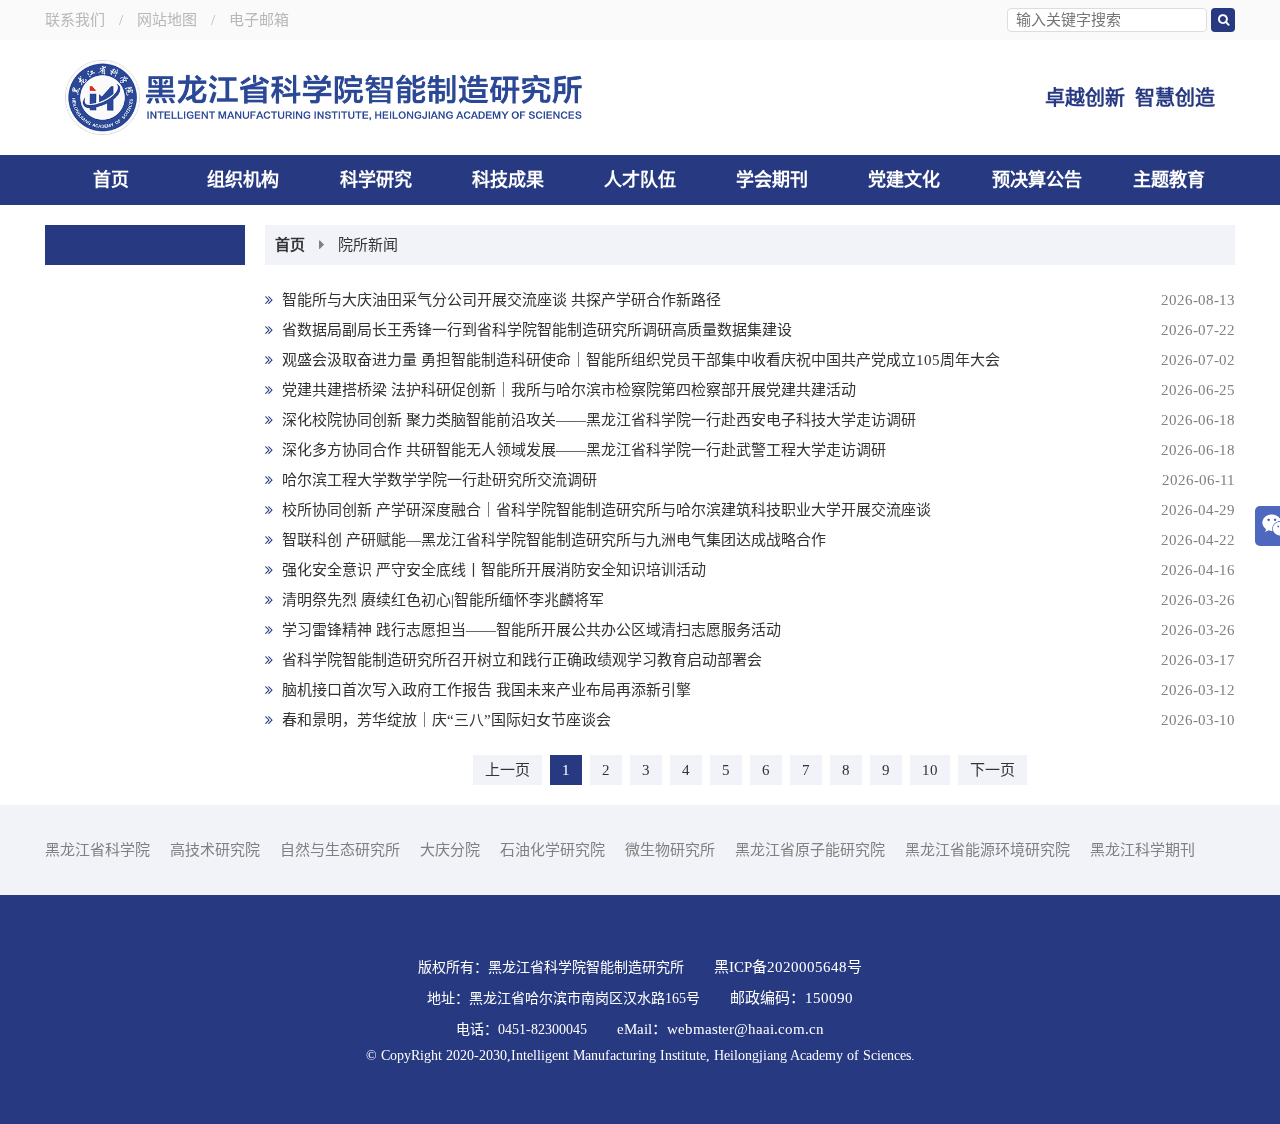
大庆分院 (450, 850)
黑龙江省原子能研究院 (810, 850)
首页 (111, 180)
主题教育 (1169, 180)
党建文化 (904, 180)
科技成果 (508, 180)
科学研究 (376, 180)
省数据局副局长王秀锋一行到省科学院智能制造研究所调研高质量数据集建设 (756, 330)
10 (930, 770)
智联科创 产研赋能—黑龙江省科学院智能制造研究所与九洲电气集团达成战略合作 (756, 540)
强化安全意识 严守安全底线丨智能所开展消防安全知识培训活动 (756, 570)
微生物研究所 (670, 850)
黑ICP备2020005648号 (788, 967)
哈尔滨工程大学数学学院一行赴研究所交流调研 (756, 480)
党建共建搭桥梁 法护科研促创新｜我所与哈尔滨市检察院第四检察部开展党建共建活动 (756, 390)
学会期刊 (772, 180)
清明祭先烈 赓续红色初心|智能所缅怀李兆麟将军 (756, 600)
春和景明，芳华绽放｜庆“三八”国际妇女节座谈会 (756, 720)
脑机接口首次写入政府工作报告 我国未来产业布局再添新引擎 (756, 690)
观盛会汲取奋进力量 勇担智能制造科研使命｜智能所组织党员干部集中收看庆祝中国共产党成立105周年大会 (756, 360)
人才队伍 (640, 180)
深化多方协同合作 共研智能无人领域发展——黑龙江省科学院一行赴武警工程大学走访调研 (756, 450)
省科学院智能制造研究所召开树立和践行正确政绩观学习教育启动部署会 (756, 660)
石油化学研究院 (552, 850)
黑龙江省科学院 (97, 850)
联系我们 (75, 20)
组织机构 (243, 180)
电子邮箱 (259, 20)
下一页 (992, 770)
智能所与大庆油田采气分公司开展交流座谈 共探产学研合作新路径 (756, 300)
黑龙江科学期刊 (1142, 850)
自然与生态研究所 (340, 850)
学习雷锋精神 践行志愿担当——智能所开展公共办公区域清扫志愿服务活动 (756, 630)
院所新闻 (368, 245)
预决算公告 (1037, 180)
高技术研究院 (215, 850)
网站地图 (167, 20)
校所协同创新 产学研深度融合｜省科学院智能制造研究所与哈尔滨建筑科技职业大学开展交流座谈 (756, 510)
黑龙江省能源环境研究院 (987, 850)
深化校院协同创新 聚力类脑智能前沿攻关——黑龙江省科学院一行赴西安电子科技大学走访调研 (756, 420)
